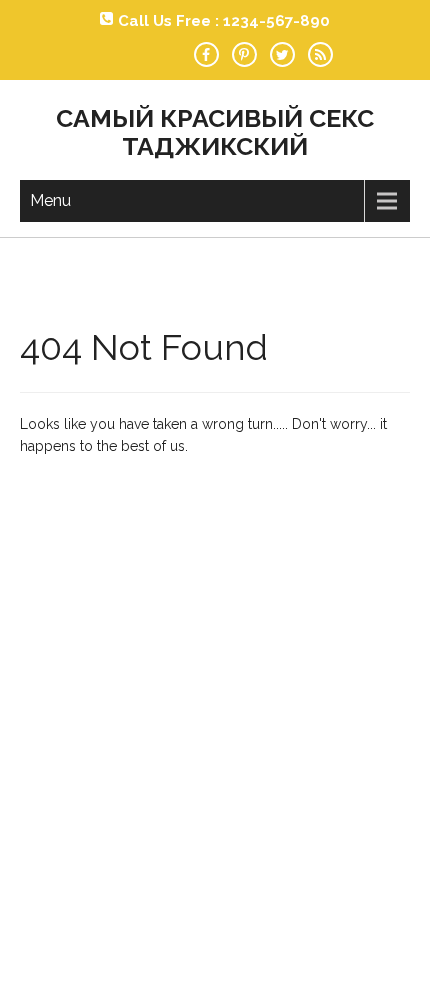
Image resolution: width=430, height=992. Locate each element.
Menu (50, 200)
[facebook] (206, 54)
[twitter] (282, 54)
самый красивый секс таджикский (215, 132)
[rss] (320, 54)
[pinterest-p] (244, 54)
